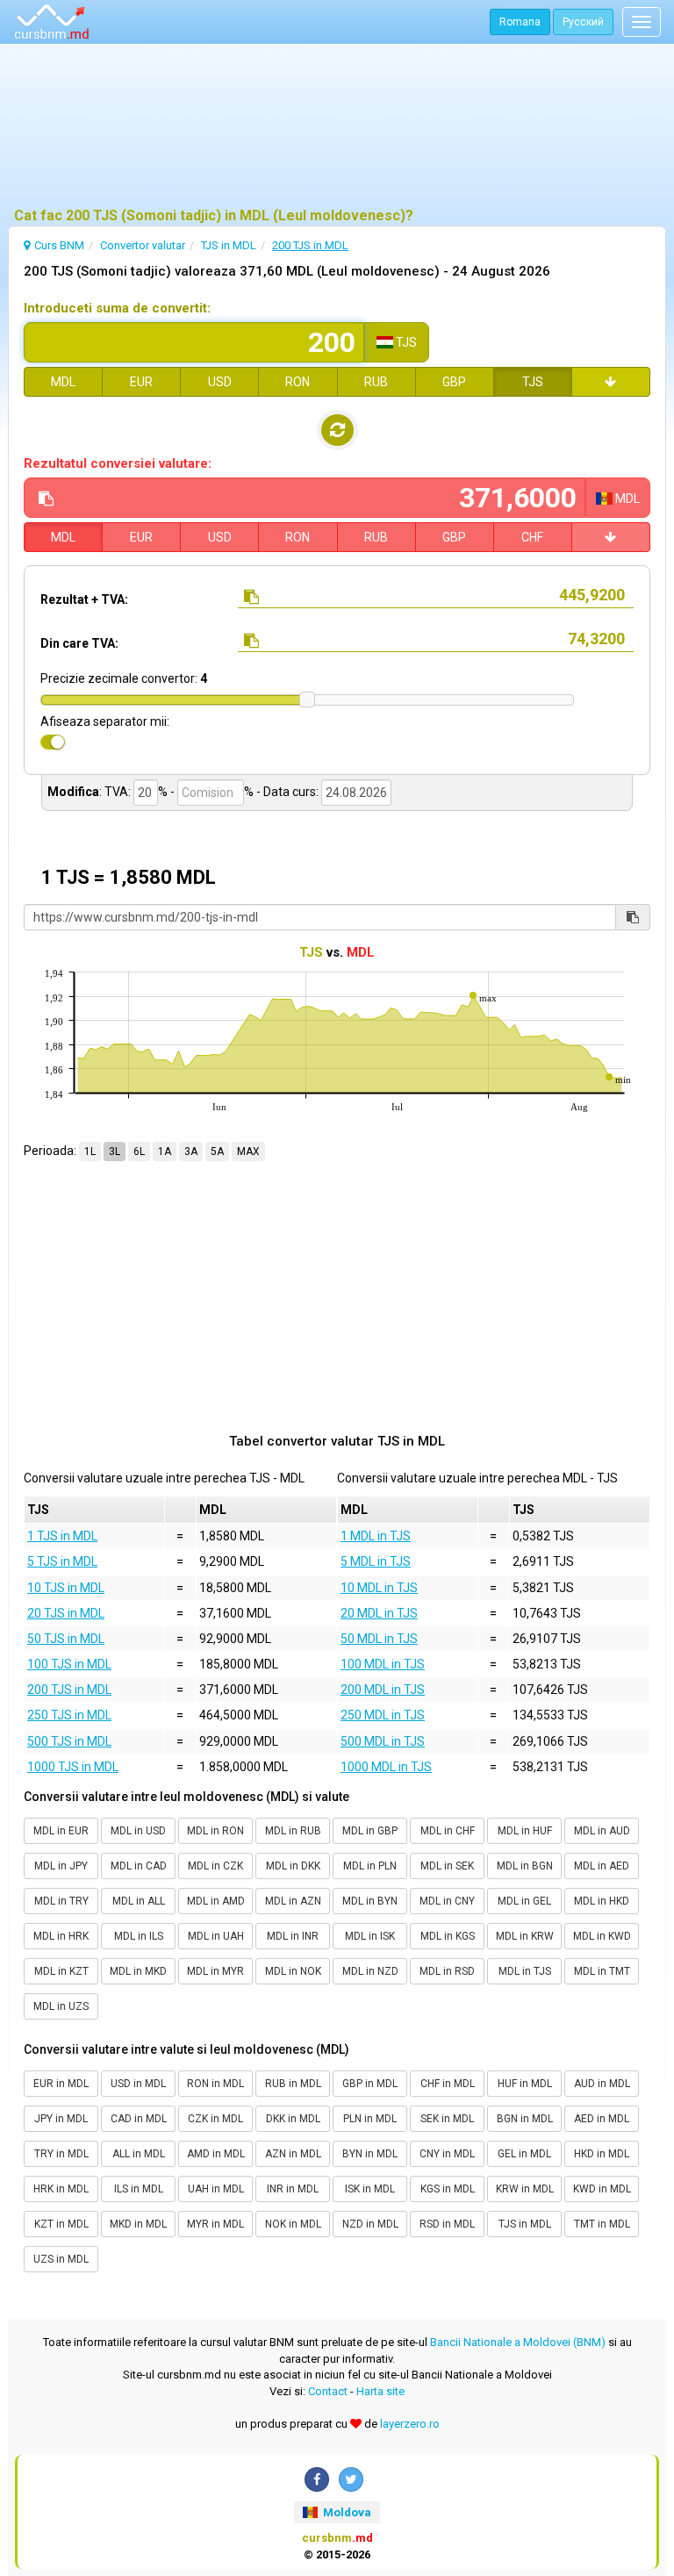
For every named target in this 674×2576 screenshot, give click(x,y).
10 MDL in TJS (379, 1588)
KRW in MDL (525, 2189)
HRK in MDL (61, 2189)
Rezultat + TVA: (84, 599)
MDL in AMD (216, 1901)
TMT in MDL (602, 2224)
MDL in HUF (525, 1831)
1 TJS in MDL (62, 1536)
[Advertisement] (337, 127)
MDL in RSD (447, 1971)
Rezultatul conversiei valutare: (118, 463)
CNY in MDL (447, 2154)
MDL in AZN (293, 1901)
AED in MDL (602, 2119)
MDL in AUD (602, 1831)
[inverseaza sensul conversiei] (337, 430)
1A (165, 1152)
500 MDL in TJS (383, 1741)
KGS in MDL (448, 2189)
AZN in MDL (293, 2154)
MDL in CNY (447, 1901)
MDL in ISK (370, 1936)
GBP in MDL (370, 2084)
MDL (63, 382)
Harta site (380, 2391)
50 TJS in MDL (66, 1639)
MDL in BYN (370, 1901)
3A (191, 1152)
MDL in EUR (61, 1831)
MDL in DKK (293, 1866)
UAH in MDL (216, 2189)
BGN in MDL (525, 2119)
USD (220, 382)
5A (217, 1152)
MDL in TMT (602, 1971)
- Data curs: (287, 792)
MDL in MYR (215, 1971)
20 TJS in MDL (66, 1613)
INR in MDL (293, 2189)
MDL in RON (215, 1831)
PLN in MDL (370, 2119)
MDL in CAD (139, 1866)
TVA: (118, 792)
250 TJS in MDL (69, 1715)
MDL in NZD (370, 1971)
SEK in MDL (447, 2119)
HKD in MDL (602, 2154)
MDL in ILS (139, 1936)
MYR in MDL (215, 2224)
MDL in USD (138, 1831)
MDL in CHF (448, 1831)
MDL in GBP (370, 1831)
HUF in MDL (525, 2084)
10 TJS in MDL (66, 1588)
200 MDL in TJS (383, 1690)
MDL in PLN (370, 1866)
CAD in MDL (139, 2119)
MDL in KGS (448, 1936)
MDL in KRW (525, 1936)
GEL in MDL (524, 2154)
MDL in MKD (138, 1971)
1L (90, 1152)
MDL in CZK (215, 1866)
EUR (141, 382)
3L (115, 1152)
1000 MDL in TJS (386, 1767)
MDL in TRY (61, 1901)
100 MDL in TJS (383, 1664)
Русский (583, 22)
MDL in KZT (61, 1971)
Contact (328, 2391)
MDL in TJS (525, 1971)
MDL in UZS (61, 2006)
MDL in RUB (293, 1831)
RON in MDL (215, 2084)
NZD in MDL (370, 2224)
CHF (532, 537)
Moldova (346, 2512)
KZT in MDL (61, 2224)
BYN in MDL (370, 2154)
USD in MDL (138, 2084)
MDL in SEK (447, 1866)
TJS (533, 382)
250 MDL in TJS (383, 1715)
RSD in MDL (447, 2224)
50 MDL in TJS (379, 1639)
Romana (520, 22)
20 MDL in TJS (379, 1613)
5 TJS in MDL (62, 1561)
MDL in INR (293, 1936)
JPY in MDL (61, 2119)
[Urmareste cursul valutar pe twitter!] (351, 2479)
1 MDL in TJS (376, 1536)
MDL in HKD (602, 1901)
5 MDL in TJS (376, 1561)
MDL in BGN (525, 1866)
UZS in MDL (61, 2259)
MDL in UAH (216, 1936)
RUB (376, 382)
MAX (248, 1152)
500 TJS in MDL (69, 1741)
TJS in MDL (525, 2224)
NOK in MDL (293, 2224)
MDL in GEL (524, 1901)
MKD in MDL (138, 2224)
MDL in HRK (61, 1936)
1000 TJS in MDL (73, 1767)
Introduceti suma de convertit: (117, 308)
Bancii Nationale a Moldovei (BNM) (518, 2342)
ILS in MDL (139, 2189)
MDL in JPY (61, 1866)
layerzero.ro (410, 2424)
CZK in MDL (215, 2119)
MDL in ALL (139, 1901)
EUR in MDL (61, 2084)
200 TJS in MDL (69, 1690)
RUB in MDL (293, 2084)
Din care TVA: (79, 643)
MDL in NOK (293, 1971)
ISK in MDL (370, 2189)
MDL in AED (602, 1866)
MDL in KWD (602, 1936)
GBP (454, 382)
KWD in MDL (602, 2189)
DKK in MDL (293, 2119)
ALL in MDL (139, 2154)
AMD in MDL (216, 2154)
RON (298, 382)
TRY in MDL (61, 2154)
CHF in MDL (448, 2084)
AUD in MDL (602, 2084)
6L (139, 1152)
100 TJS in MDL (69, 1664)
